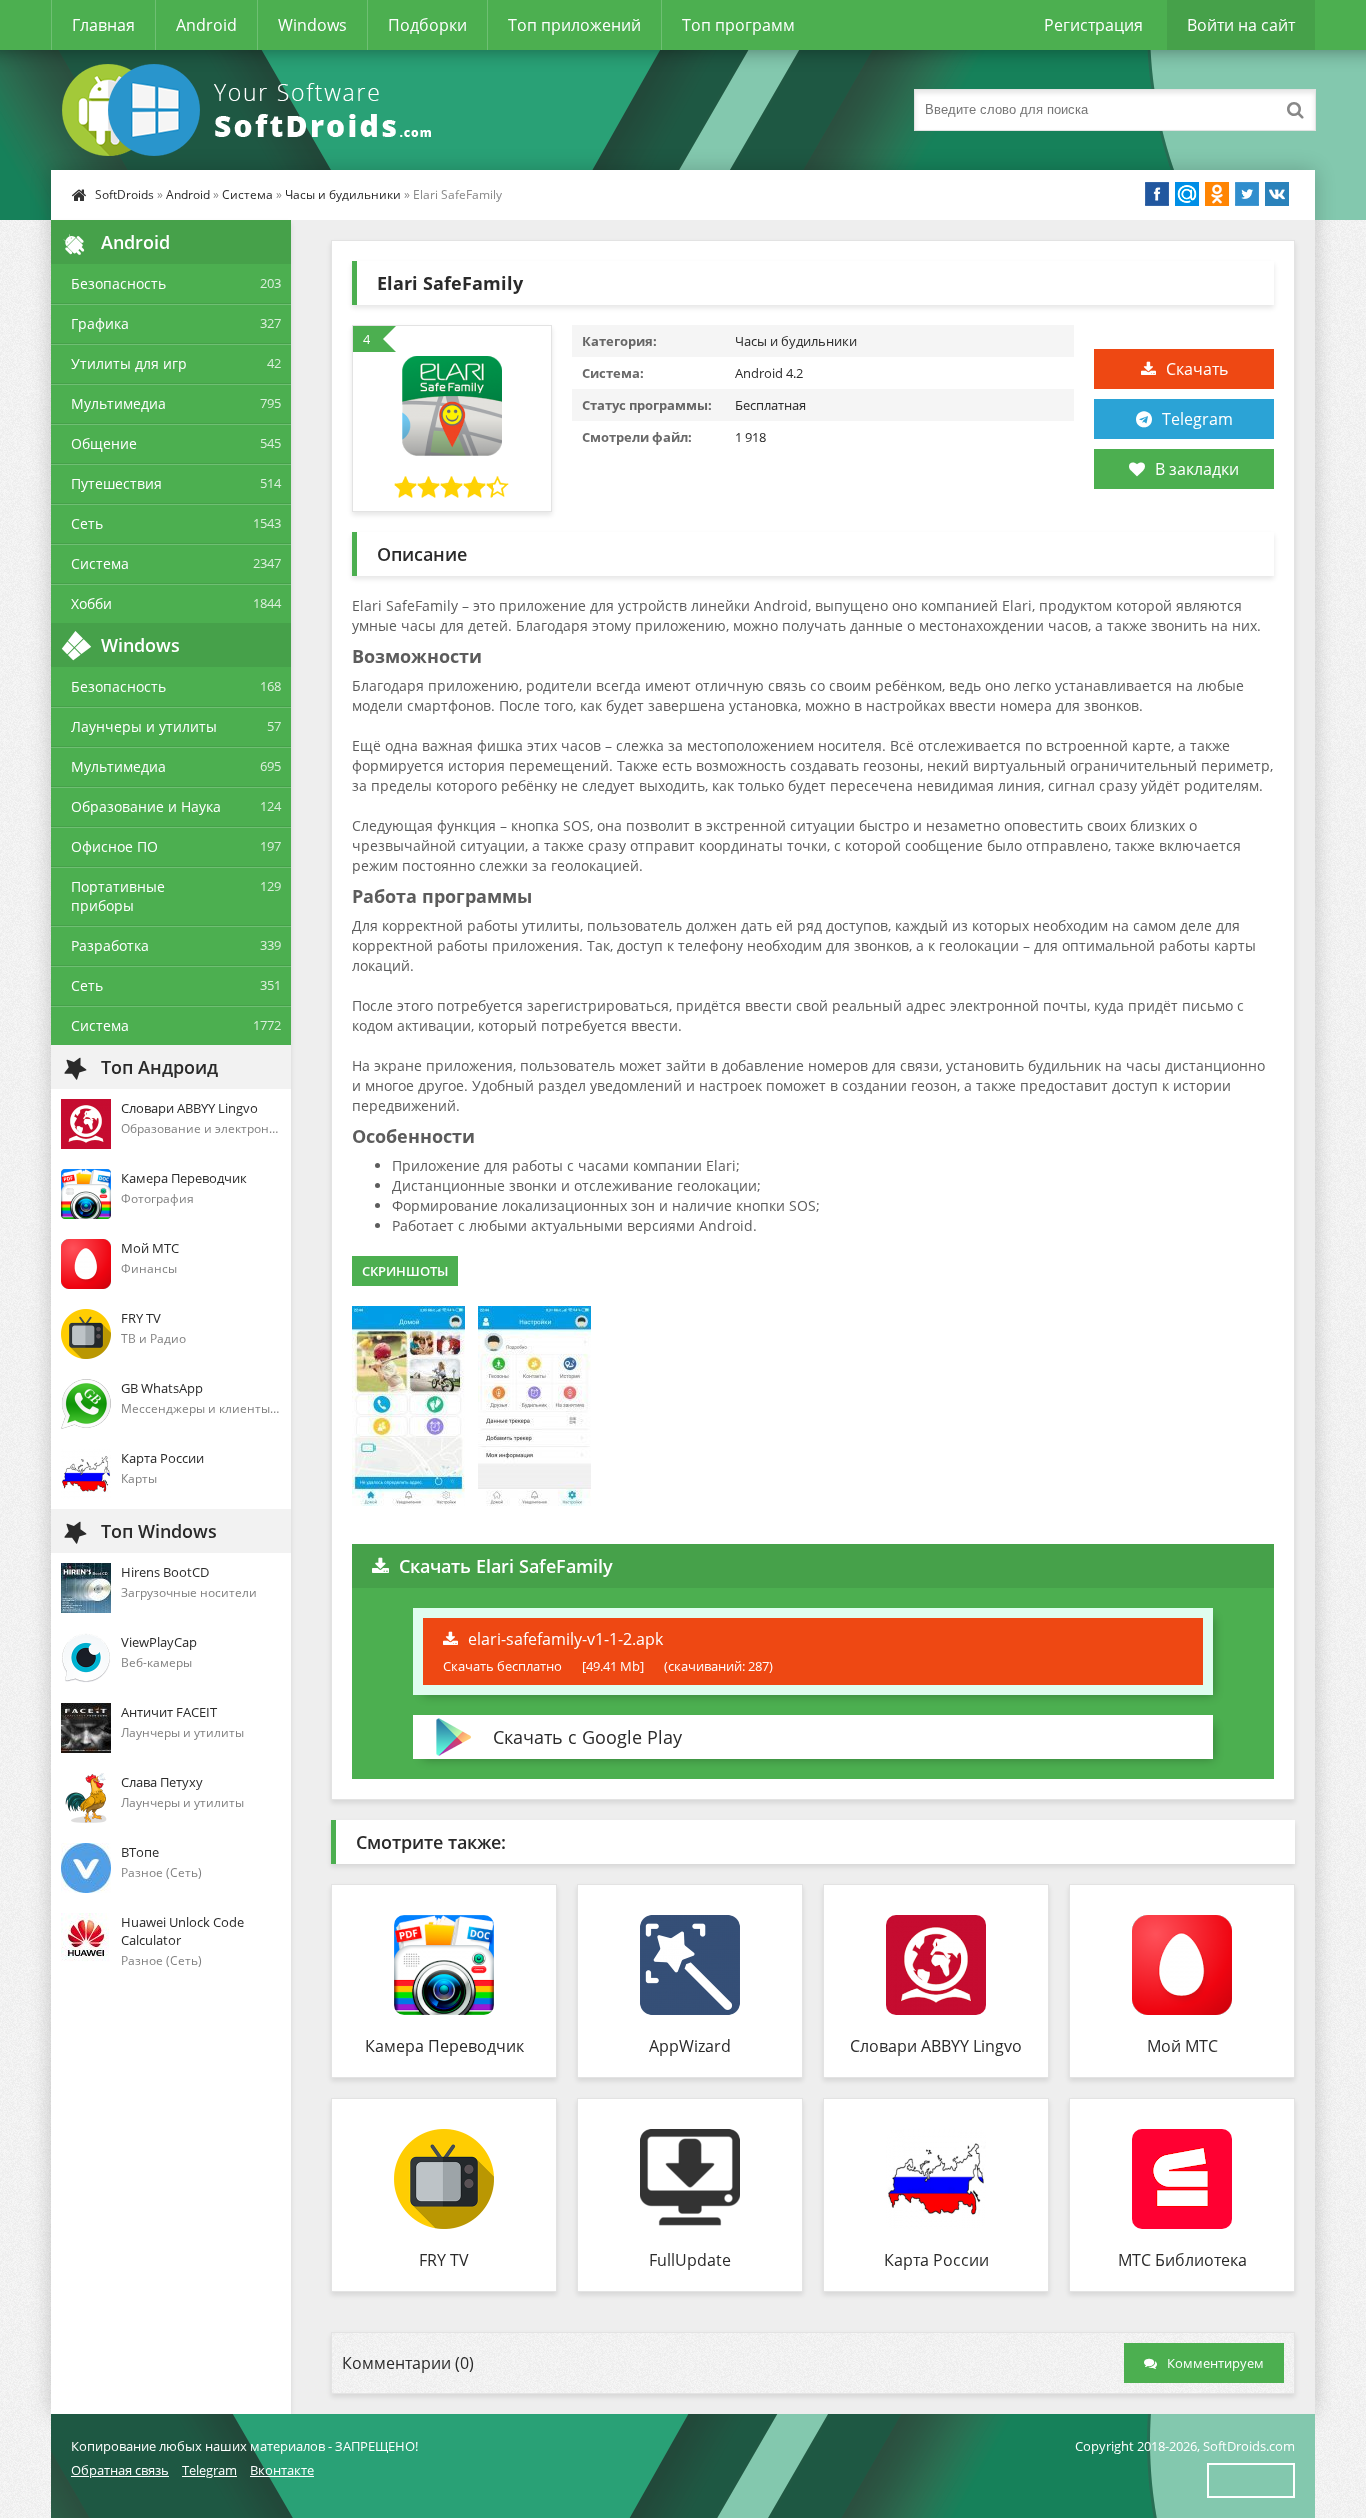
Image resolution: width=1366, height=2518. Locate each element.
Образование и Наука (146, 806)
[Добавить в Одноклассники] (1217, 194)
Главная (103, 25)
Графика (100, 323)
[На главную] (251, 110)
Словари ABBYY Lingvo (936, 2046)
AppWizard (690, 2046)
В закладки (1197, 469)
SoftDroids (124, 194)
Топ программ (738, 25)
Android (206, 25)
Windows (312, 25)
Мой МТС (1182, 2046)
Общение (104, 443)
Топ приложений (574, 25)
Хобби (91, 603)
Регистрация (1093, 25)
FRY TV (444, 2260)
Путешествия (116, 483)
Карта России (936, 2260)
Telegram (1197, 419)
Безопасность (118, 283)
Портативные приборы (118, 896)
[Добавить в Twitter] (1247, 194)
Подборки (427, 25)
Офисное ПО (114, 846)
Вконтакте (282, 2470)
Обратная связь (120, 2470)
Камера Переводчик (444, 2046)
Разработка (110, 945)
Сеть (87, 523)
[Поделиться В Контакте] (1277, 194)
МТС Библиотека (1182, 2260)
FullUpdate (690, 2260)
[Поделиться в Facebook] (1157, 194)
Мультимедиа (118, 403)
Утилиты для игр (129, 363)
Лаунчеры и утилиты (144, 726)
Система (247, 194)
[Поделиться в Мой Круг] (1187, 194)
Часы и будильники (343, 194)
